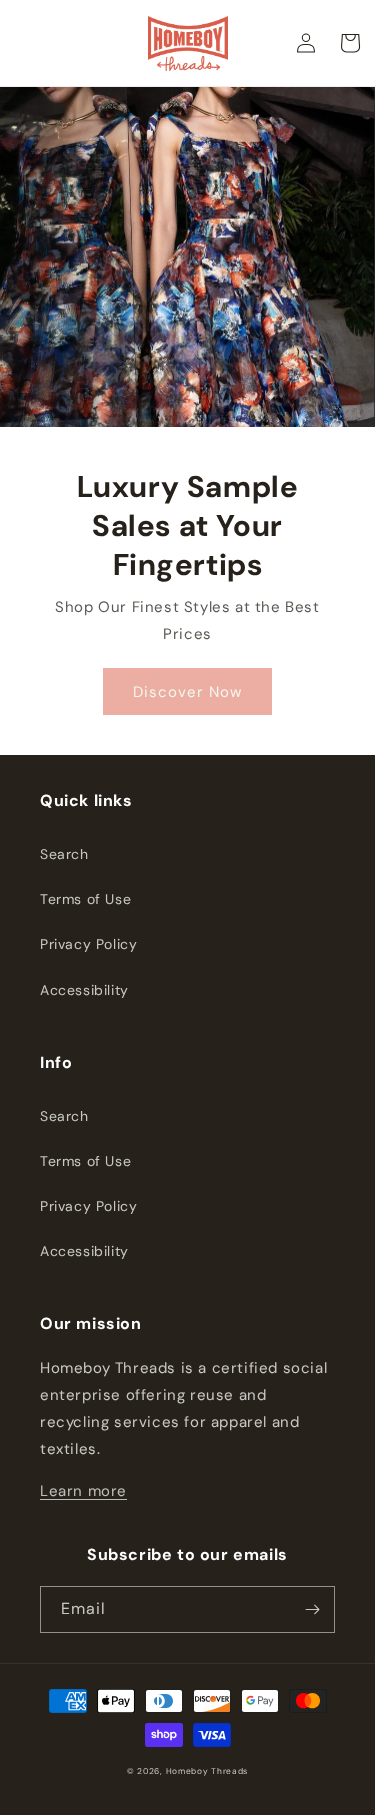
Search (64, 854)
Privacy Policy (88, 944)
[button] (350, 43)
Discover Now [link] (187, 692)
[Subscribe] (312, 1609)
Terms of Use (85, 899)
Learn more (83, 1491)
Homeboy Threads (207, 1771)
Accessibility (84, 990)
